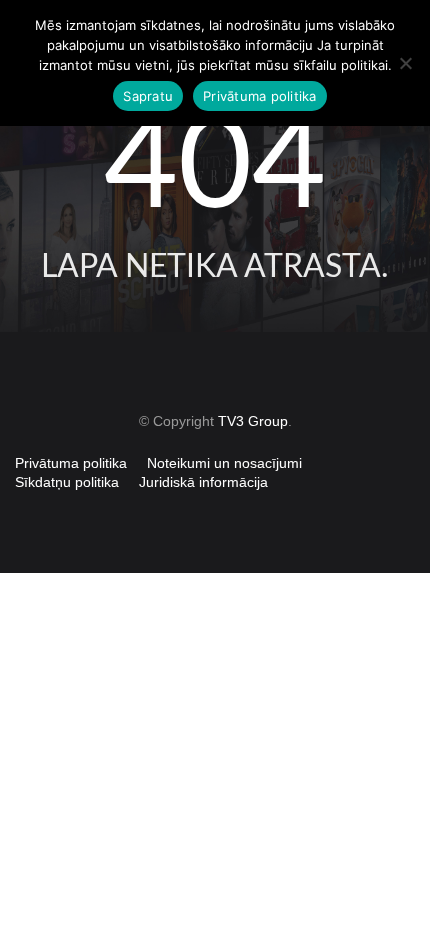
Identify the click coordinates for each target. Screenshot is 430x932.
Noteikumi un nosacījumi (224, 463)
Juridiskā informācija (203, 482)
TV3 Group (253, 421)
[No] (405, 63)
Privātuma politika (71, 463)
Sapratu (148, 96)
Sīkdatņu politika (67, 482)
